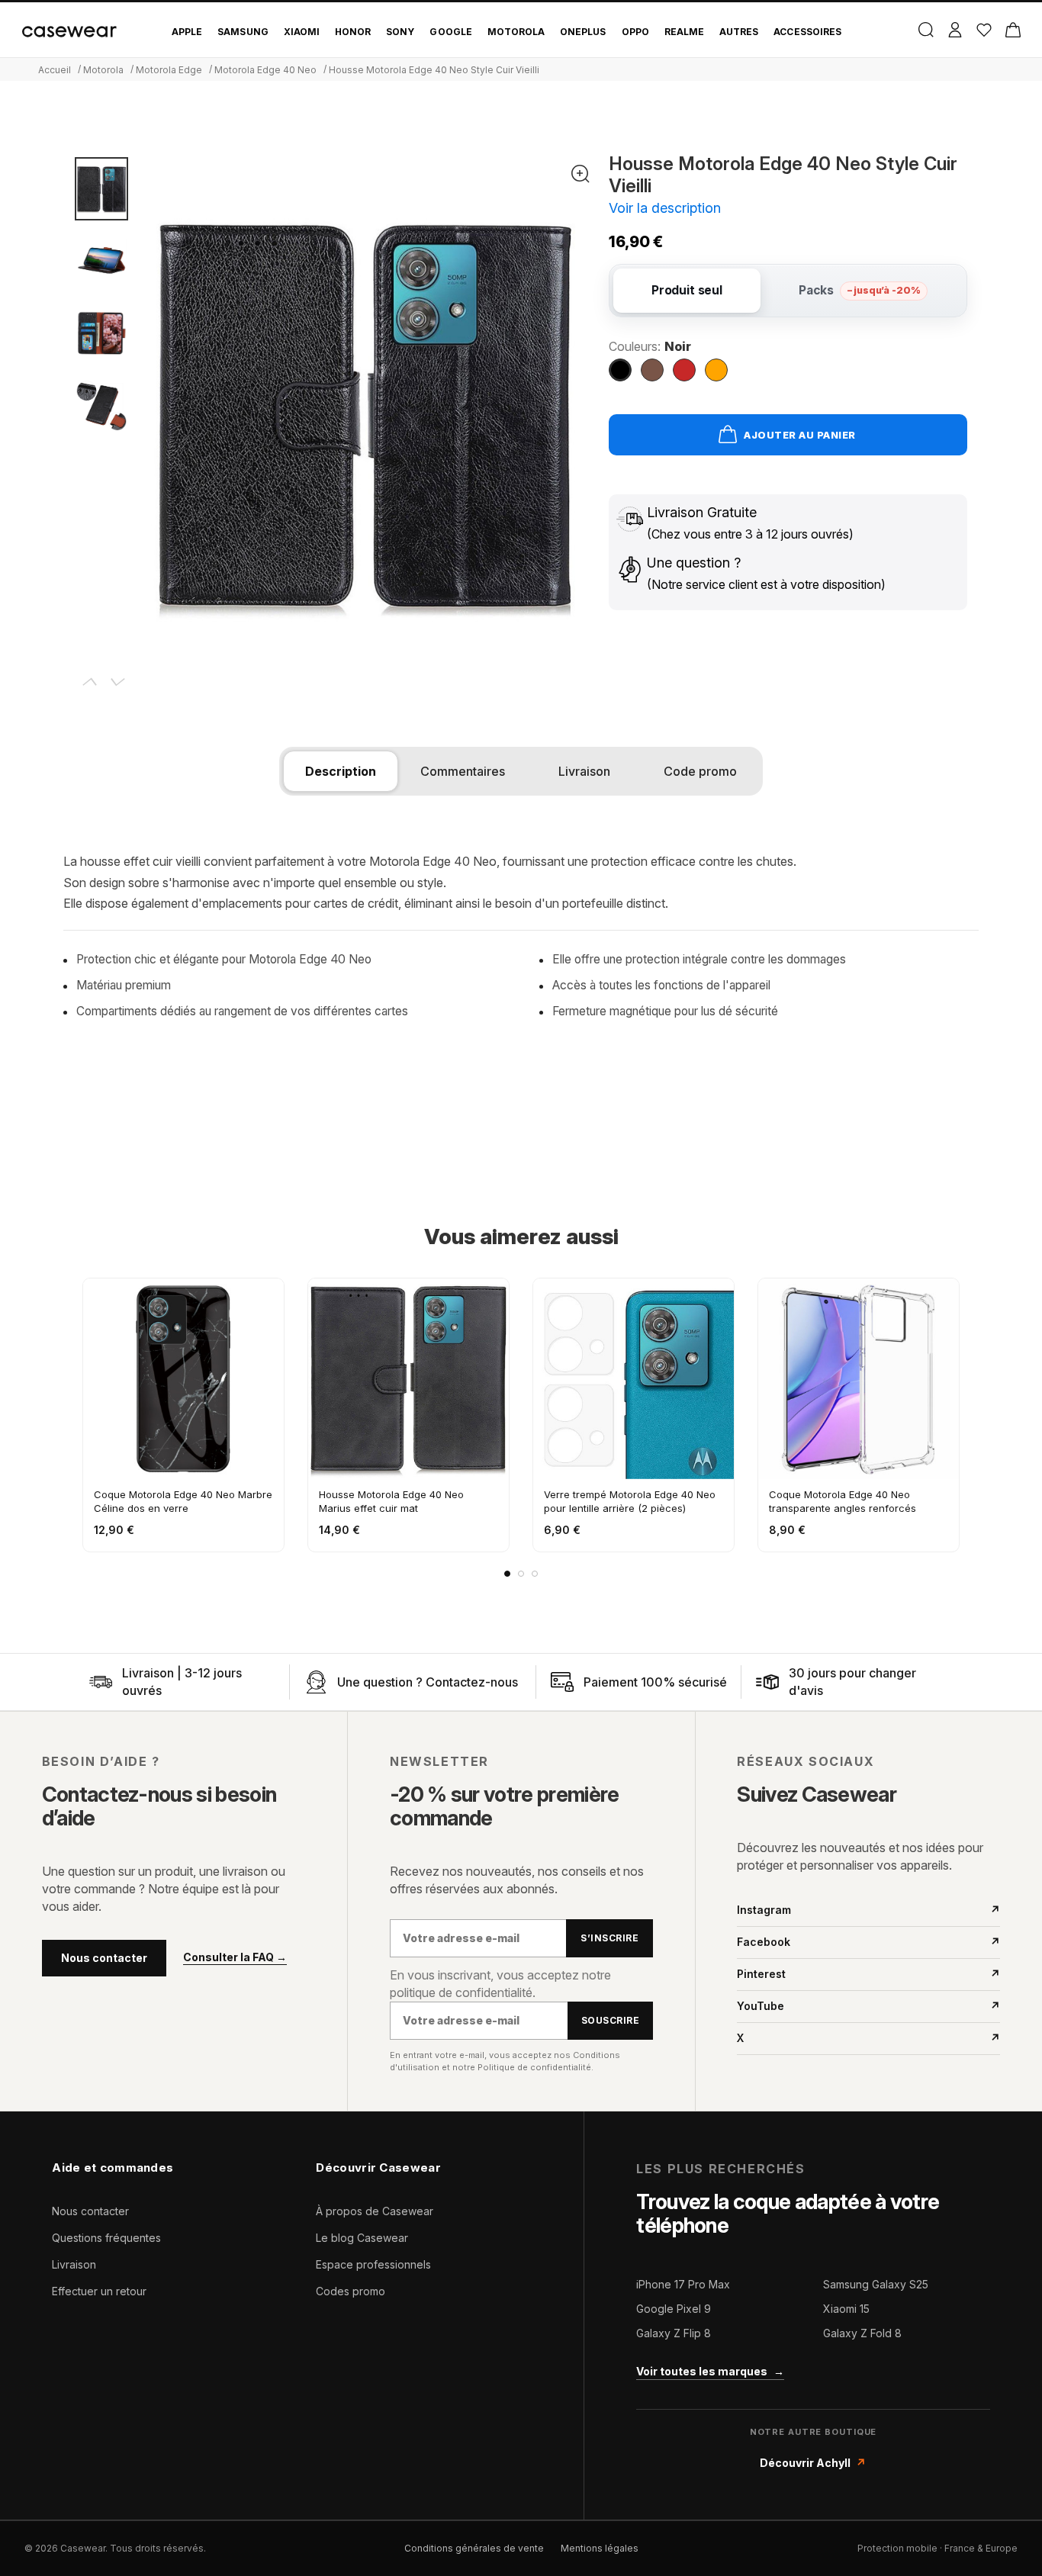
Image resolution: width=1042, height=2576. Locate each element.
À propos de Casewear (375, 2211)
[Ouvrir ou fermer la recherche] (926, 30)
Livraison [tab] (584, 771)
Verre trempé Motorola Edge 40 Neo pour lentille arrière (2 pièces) (630, 1501)
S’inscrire (609, 1938)
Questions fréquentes (106, 2238)
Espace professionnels (373, 2264)
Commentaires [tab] (463, 771)
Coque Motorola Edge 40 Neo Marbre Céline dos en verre (183, 1501)
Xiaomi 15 (846, 2309)
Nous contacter (104, 1958)
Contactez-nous (472, 1682)
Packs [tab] (859, 290)
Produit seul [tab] (687, 290)
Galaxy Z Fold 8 (862, 2333)
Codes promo (351, 2291)
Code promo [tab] (700, 771)
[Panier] (1013, 30)
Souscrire (610, 2020)
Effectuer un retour (99, 2291)
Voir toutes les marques (710, 2371)
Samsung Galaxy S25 (876, 2284)
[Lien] (101, 1682)
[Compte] (955, 30)
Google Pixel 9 (674, 2309)
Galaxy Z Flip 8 (674, 2333)
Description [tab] (341, 771)
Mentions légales (600, 2548)
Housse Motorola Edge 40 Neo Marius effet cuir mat (391, 1501)
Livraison (74, 2264)
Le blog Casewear (362, 2238)
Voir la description (665, 208)
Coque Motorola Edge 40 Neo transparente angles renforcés (843, 1501)
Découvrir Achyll (813, 2463)
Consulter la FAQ (235, 1957)
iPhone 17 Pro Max (683, 2284)
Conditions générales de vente (474, 2548)
